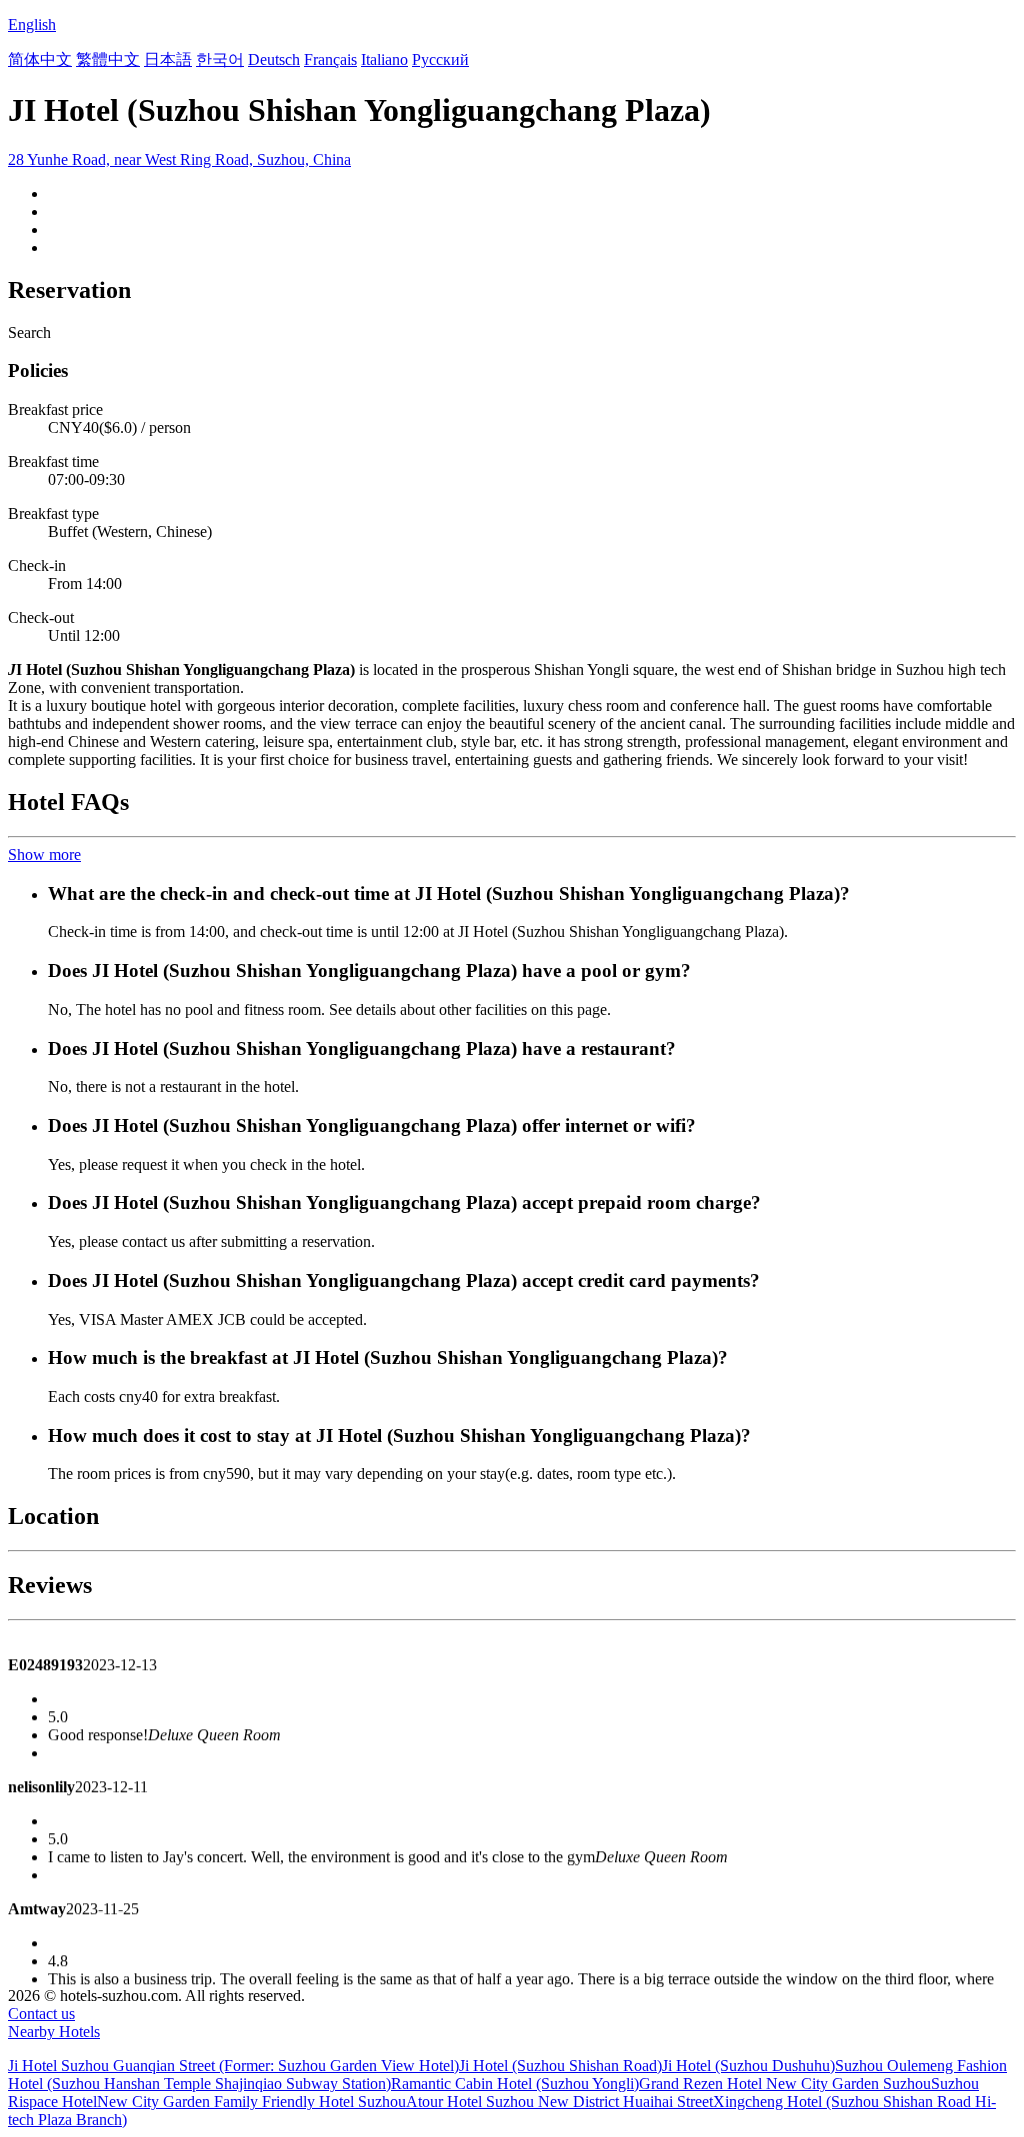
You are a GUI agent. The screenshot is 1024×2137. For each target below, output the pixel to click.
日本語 (168, 59)
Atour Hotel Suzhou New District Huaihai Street (559, 2101)
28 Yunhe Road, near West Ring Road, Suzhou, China (179, 159)
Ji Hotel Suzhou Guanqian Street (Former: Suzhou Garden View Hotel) (233, 2065)
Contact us (41, 2013)
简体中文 (40, 59)
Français (330, 59)
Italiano (384, 59)
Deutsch (274, 59)
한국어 (220, 59)
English (32, 24)
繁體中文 (108, 59)
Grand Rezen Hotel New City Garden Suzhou (785, 2083)
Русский (440, 59)
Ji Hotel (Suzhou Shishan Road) (560, 2065)
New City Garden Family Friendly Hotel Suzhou (251, 2101)
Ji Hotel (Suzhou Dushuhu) (748, 2065)
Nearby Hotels (54, 2031)
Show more (44, 854)
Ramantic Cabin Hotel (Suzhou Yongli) (515, 2083)
